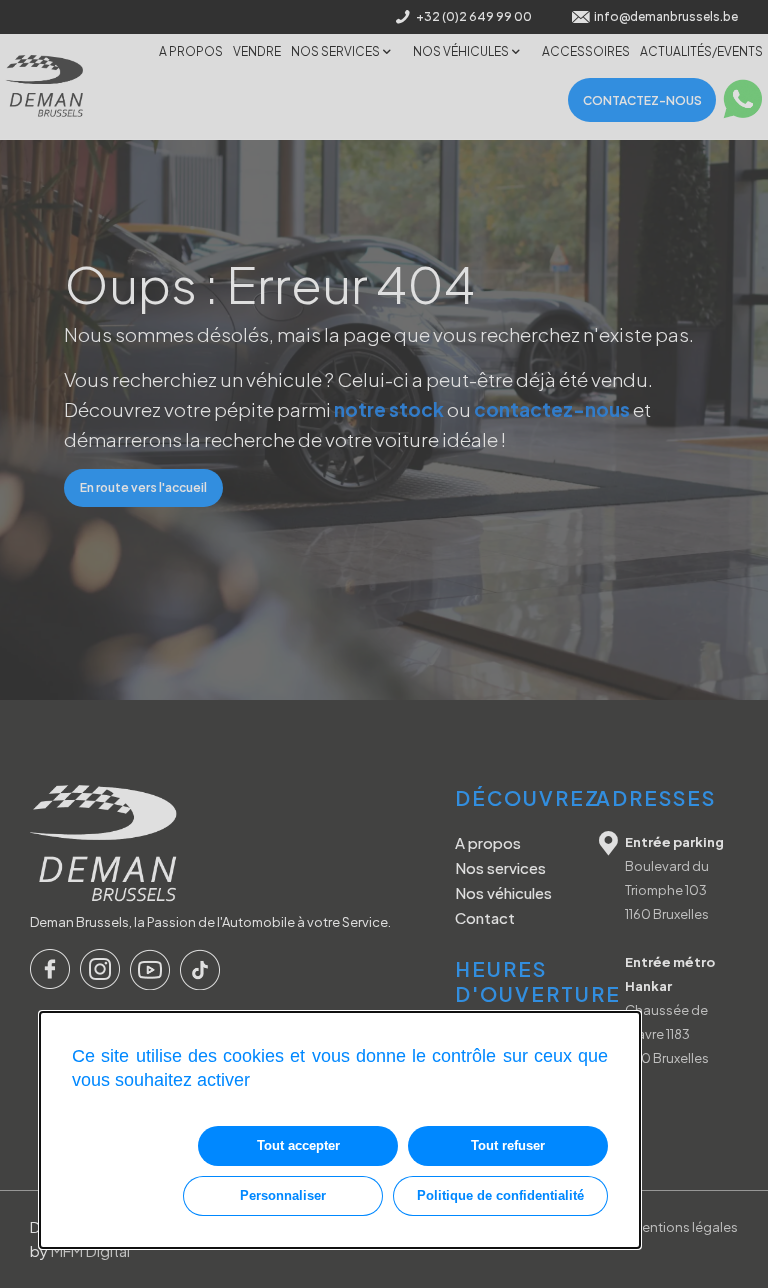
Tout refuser (508, 1145)
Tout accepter (298, 1145)
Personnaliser (283, 1195)
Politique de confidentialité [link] (500, 1195)
